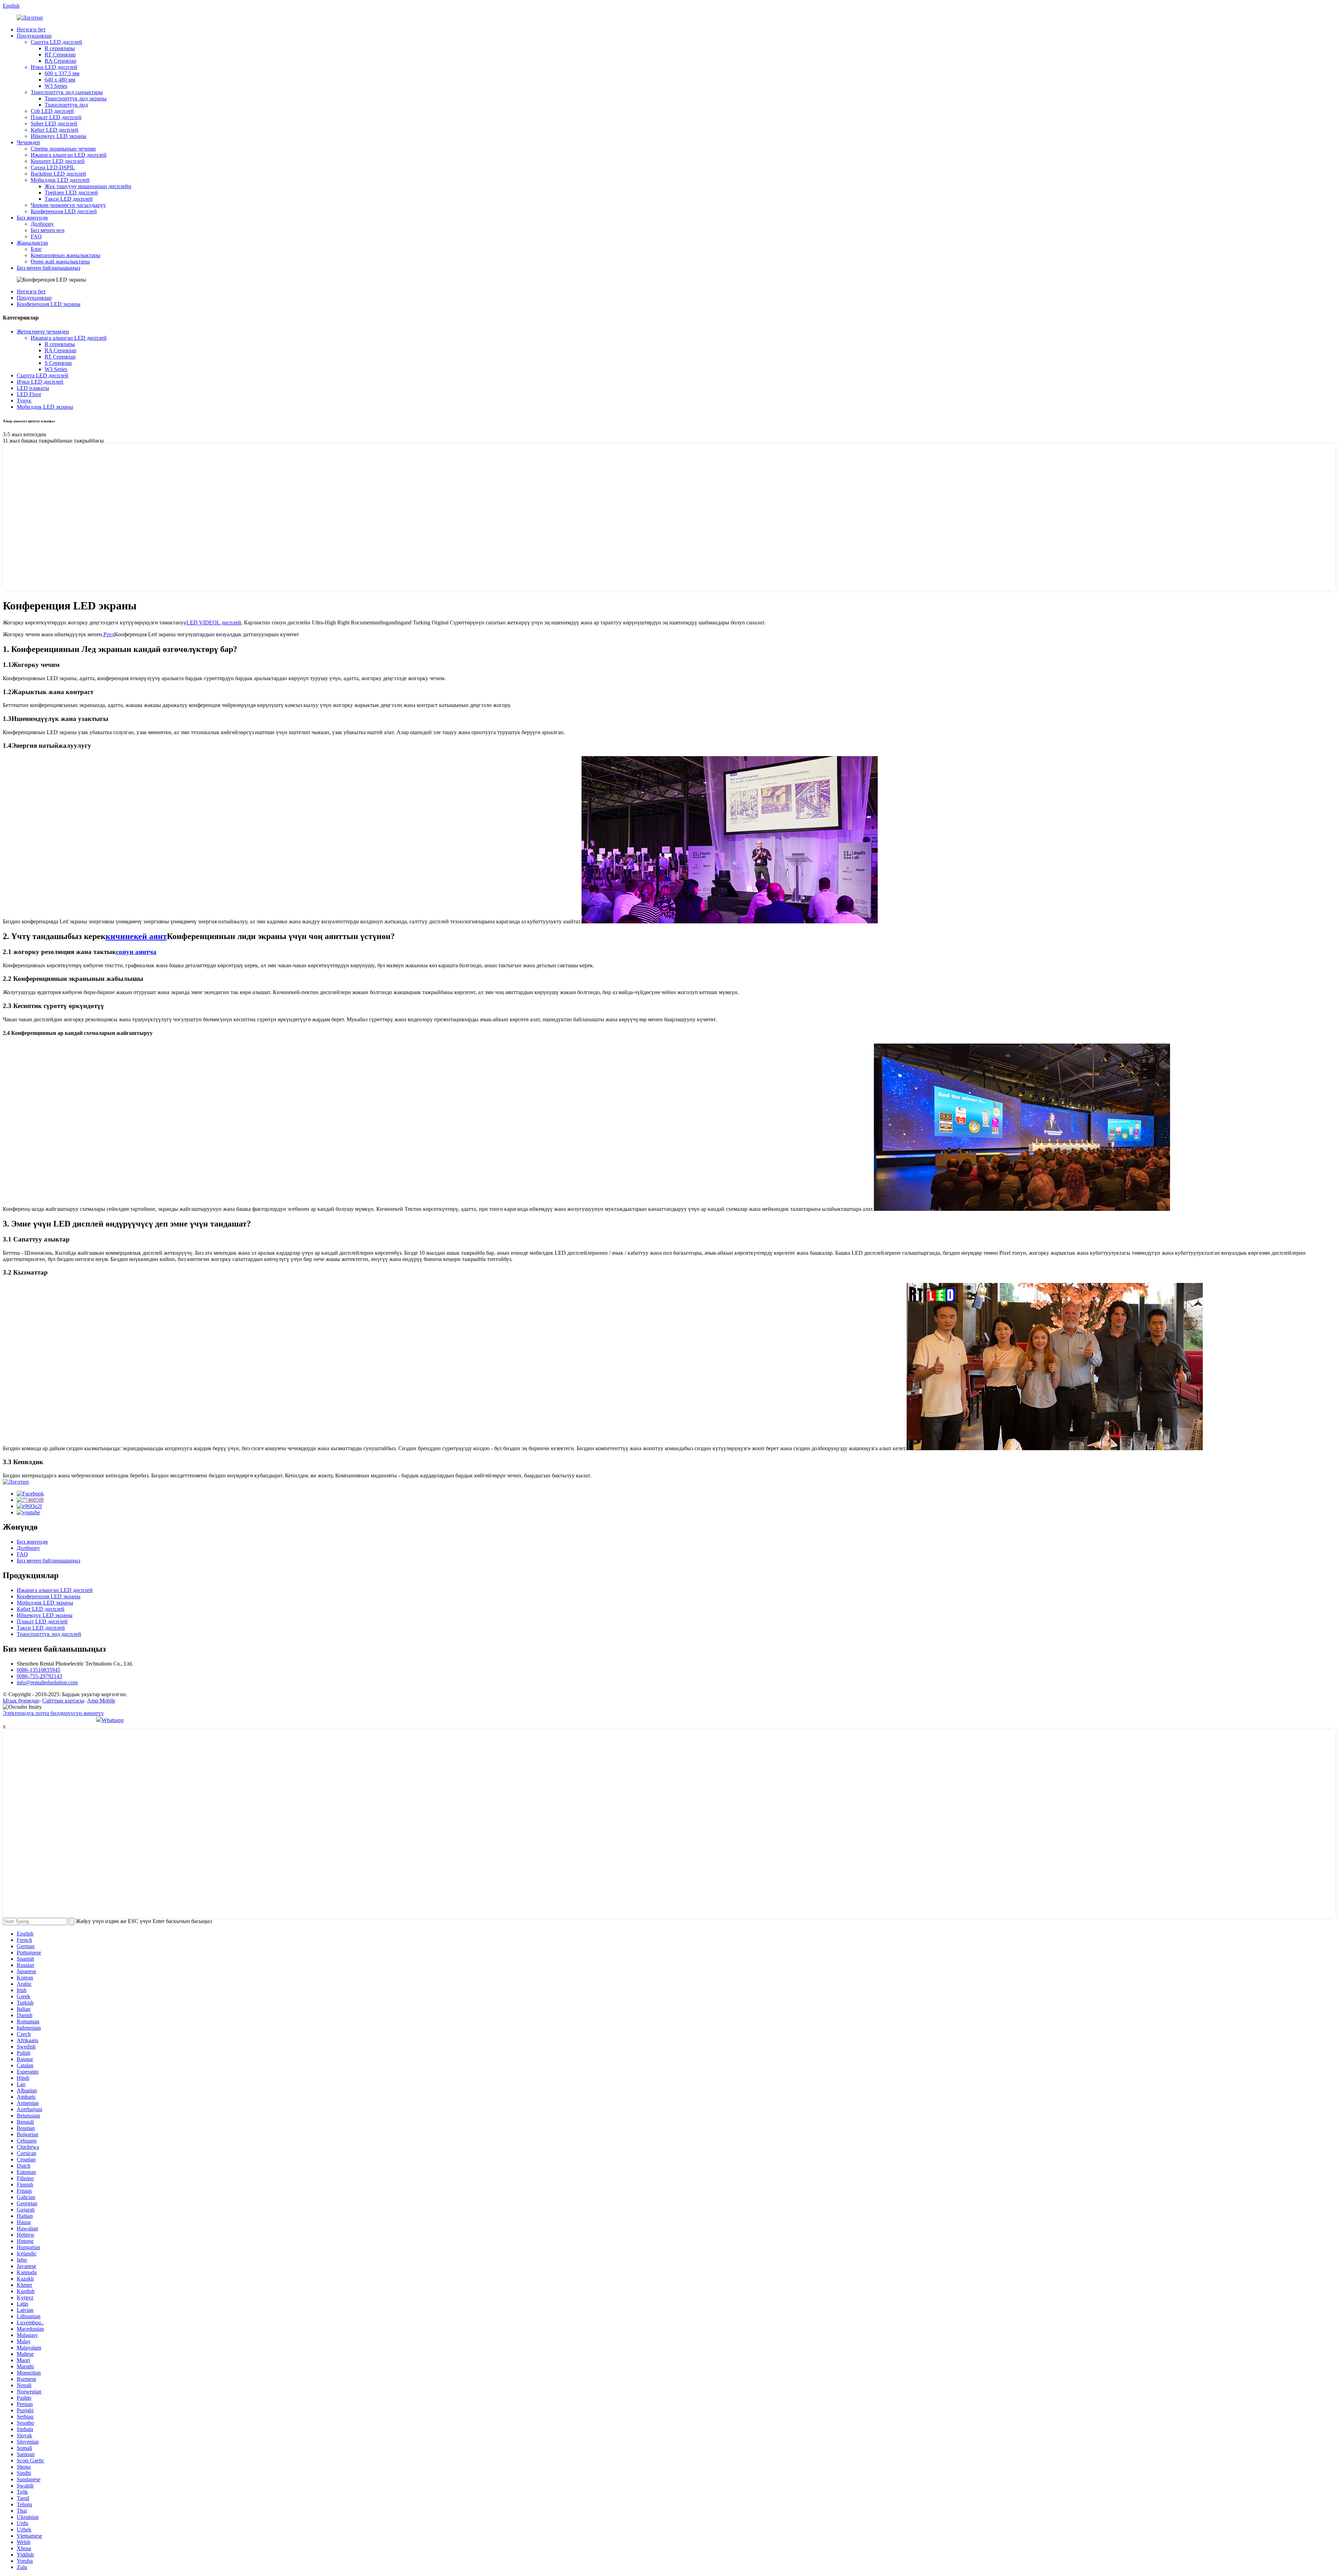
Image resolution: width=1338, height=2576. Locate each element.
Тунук (24, 401)
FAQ (36, 236)
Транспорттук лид (66, 105)
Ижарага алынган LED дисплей (69, 155)
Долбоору (42, 224)
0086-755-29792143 (39, 1676)
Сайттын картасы (63, 1701)
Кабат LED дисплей (55, 130)
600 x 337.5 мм (62, 73)
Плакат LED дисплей (56, 117)
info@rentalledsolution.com (47, 1682)
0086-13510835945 (39, 1670)
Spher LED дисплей (54, 124)
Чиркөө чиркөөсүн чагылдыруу (68, 205)
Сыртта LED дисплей (56, 42)
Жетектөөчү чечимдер (43, 332)
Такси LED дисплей (69, 199)
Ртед (109, 634)
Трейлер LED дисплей (71, 193)
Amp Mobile (101, 1701)
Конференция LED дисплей (64, 211)
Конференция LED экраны (49, 304)
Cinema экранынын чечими (63, 149)
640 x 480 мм (60, 80)
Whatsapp (113, 1720)
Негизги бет (31, 29)
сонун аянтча (136, 952)
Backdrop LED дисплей (58, 174)
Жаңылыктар (32, 243)
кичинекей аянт (136, 936)
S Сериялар (58, 363)
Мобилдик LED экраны (45, 407)
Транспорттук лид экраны (76, 98)
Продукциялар (34, 36)
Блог (36, 249)
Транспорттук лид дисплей (49, 1634)
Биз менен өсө (48, 230)
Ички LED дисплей (54, 67)
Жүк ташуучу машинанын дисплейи (88, 186)
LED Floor (29, 394)
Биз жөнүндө (32, 218)
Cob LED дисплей (52, 111)
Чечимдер (28, 142)
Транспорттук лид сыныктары (67, 92)
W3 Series (56, 86)
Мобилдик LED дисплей (60, 180)
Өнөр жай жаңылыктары (60, 262)
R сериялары (60, 48)
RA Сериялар (60, 61)
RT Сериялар (60, 55)
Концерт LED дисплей (58, 161)
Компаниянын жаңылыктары (66, 255)
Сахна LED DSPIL (53, 167)
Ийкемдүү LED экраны (59, 136)
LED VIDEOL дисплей (214, 622)
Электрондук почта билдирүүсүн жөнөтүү (53, 1713)
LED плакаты (33, 388)
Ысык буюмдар (21, 1701)
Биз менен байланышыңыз (48, 268)
